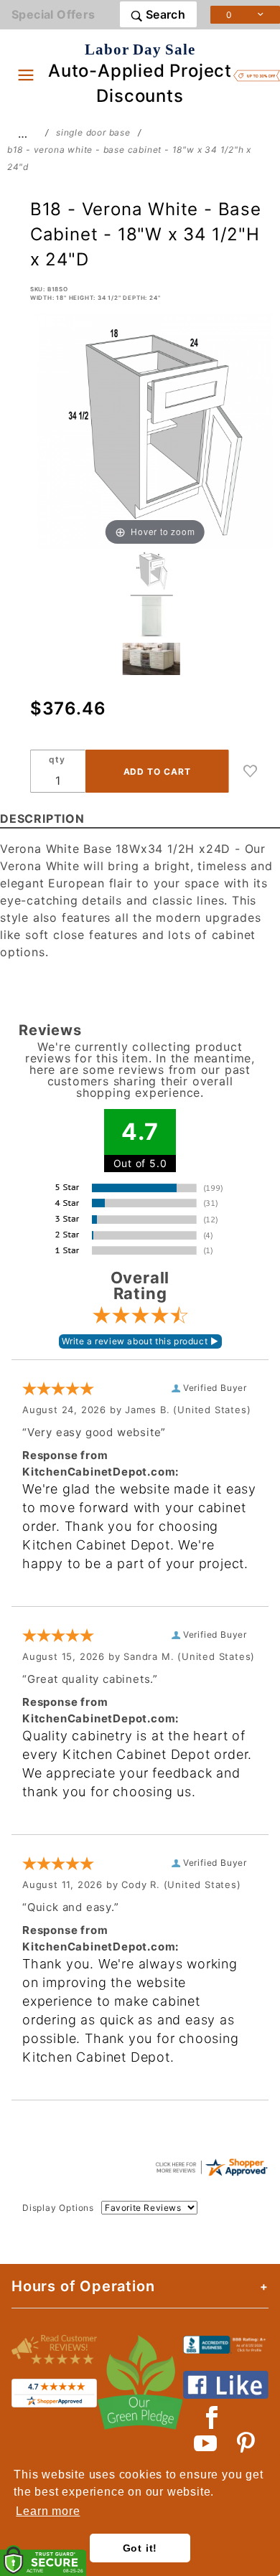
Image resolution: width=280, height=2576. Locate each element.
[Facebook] (212, 2417)
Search (164, 14)
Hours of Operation (83, 2286)
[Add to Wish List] (251, 771)
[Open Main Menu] (26, 75)
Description (42, 818)
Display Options (58, 2208)
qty (57, 759)
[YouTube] (206, 2443)
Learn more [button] (48, 2511)
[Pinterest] (246, 2443)
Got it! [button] (140, 2548)
